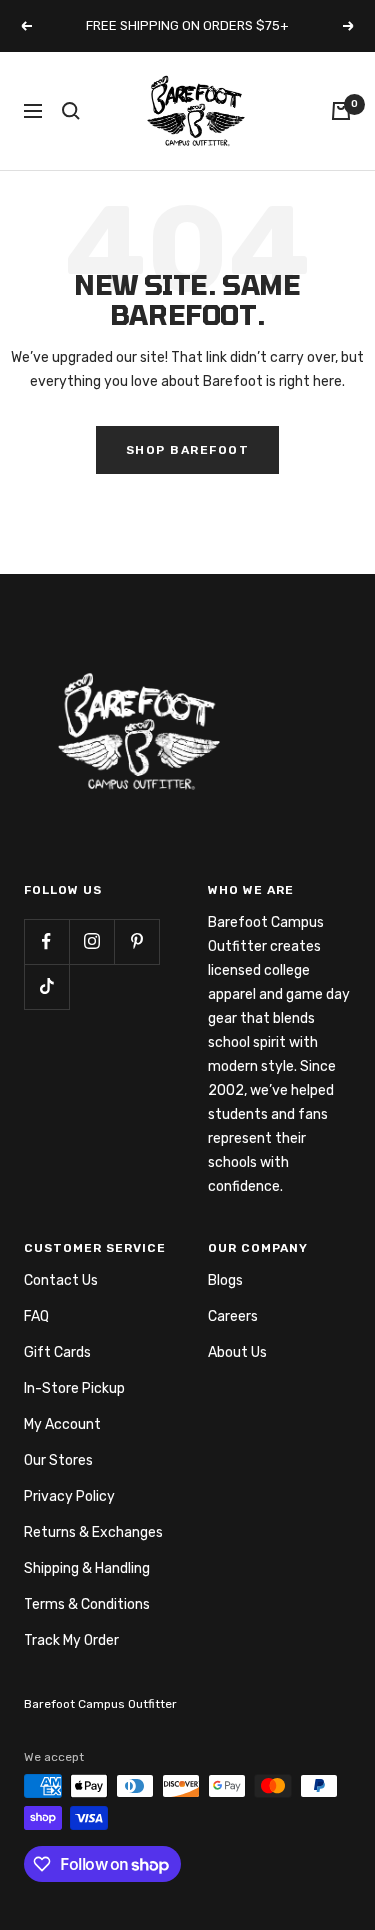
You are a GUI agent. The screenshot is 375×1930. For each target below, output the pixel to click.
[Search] (71, 111)
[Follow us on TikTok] (46, 986)
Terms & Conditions (87, 1604)
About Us (237, 1352)
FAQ (36, 1316)
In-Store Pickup (74, 1388)
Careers (233, 1316)
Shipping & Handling (87, 1568)
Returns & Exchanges (93, 1532)
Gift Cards (57, 1352)
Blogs (225, 1280)
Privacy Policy (69, 1496)
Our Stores (58, 1460)
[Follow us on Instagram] (91, 941)
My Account (62, 1424)
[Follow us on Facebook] (46, 941)
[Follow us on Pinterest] (136, 941)
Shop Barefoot (188, 450)
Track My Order (71, 1640)
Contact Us (61, 1280)
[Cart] (341, 111)
